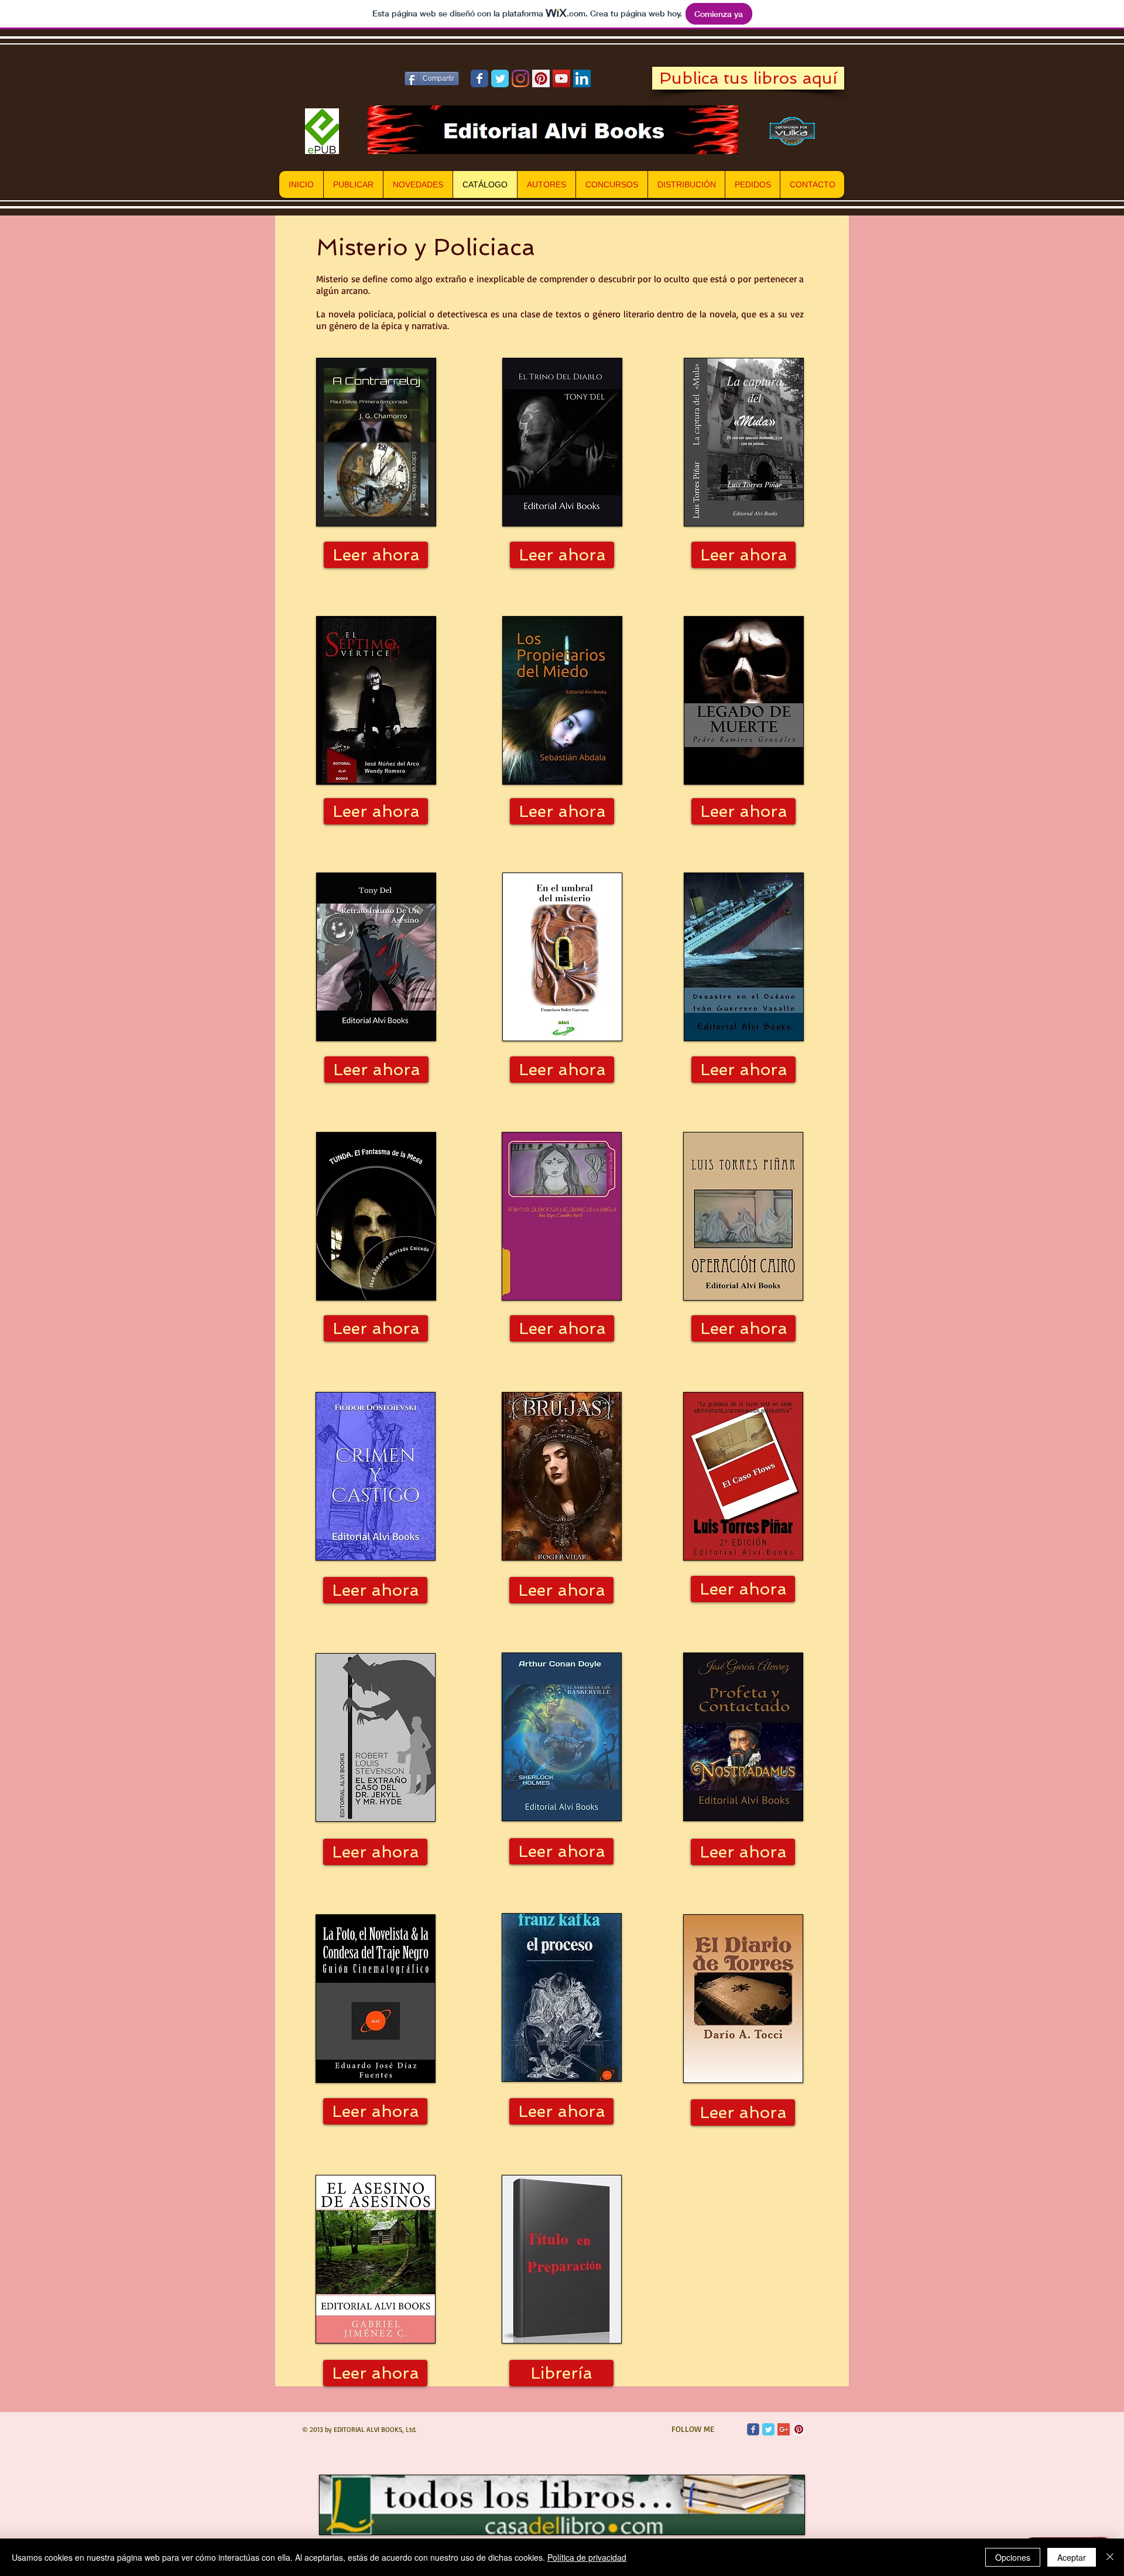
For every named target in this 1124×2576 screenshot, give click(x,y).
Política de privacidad (587, 2557)
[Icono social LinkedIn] (582, 78)
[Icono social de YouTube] (561, 78)
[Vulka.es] (793, 131)
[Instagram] (520, 78)
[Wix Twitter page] (500, 78)
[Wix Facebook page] (479, 78)
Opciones (1013, 2557)
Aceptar (1072, 2557)
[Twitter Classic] (768, 2429)
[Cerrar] (1110, 2557)
